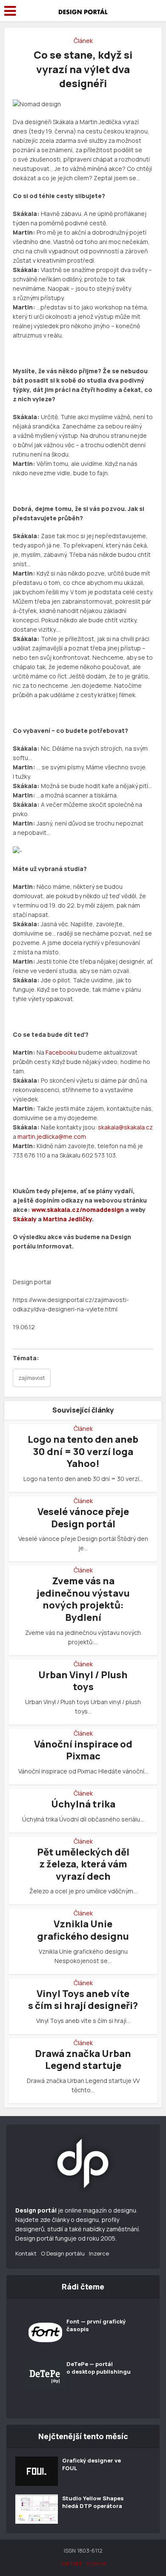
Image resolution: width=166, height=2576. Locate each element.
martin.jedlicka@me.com (52, 1136)
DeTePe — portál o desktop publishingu (99, 2368)
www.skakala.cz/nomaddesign (78, 1210)
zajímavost (32, 1378)
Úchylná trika (83, 1804)
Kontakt (26, 2253)
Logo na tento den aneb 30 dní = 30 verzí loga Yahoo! (83, 1451)
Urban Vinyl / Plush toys (83, 1681)
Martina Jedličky (67, 1219)
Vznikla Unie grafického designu (83, 1930)
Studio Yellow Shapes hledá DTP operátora (93, 2502)
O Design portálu (63, 2253)
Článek (83, 41)
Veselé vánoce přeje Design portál (83, 1518)
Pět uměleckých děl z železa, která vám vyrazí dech (83, 1864)
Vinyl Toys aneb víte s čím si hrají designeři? (83, 2000)
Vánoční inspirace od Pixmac (83, 1750)
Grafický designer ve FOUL (92, 2464)
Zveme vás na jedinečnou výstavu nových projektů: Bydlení (83, 1599)
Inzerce (99, 2253)
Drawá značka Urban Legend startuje (83, 2060)
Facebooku (61, 1052)
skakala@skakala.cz (125, 1127)
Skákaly (25, 1219)
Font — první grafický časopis (96, 2325)
